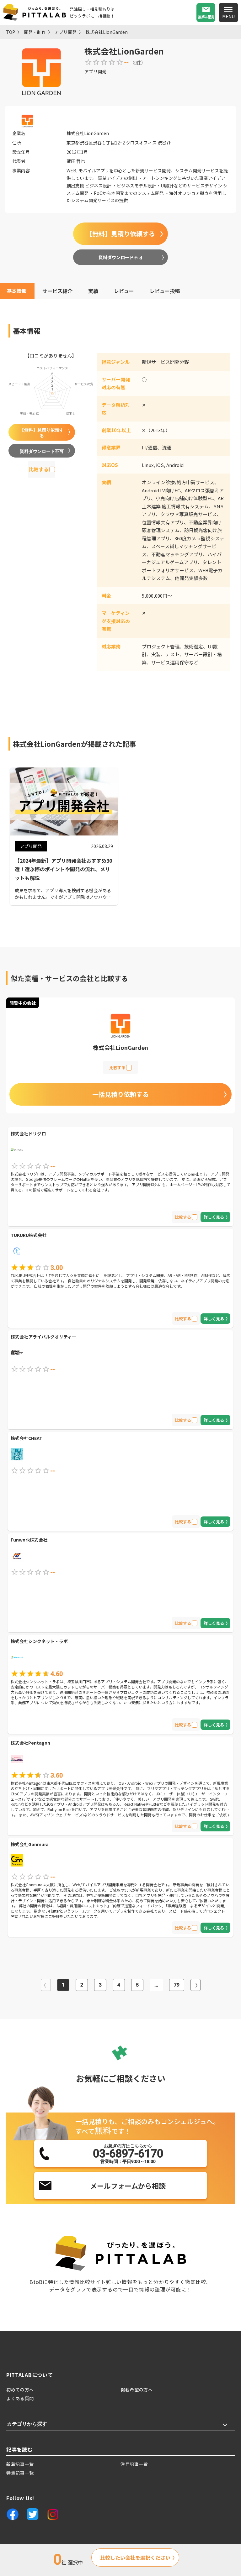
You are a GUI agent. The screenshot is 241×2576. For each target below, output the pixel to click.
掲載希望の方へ (137, 2390)
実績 (93, 291)
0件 (138, 62)
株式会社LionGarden (107, 32)
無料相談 (206, 17)
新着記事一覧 (20, 2464)
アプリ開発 (66, 32)
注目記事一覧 (134, 2464)
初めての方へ (20, 2390)
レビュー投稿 (165, 291)
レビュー (124, 291)
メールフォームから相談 (128, 2186)
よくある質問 (20, 2398)
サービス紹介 (57, 291)
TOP (11, 32)
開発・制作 (35, 32)
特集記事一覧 (20, 2473)
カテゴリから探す (27, 2424)
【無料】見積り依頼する (120, 234)
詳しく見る (214, 1217)
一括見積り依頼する (120, 1094)
